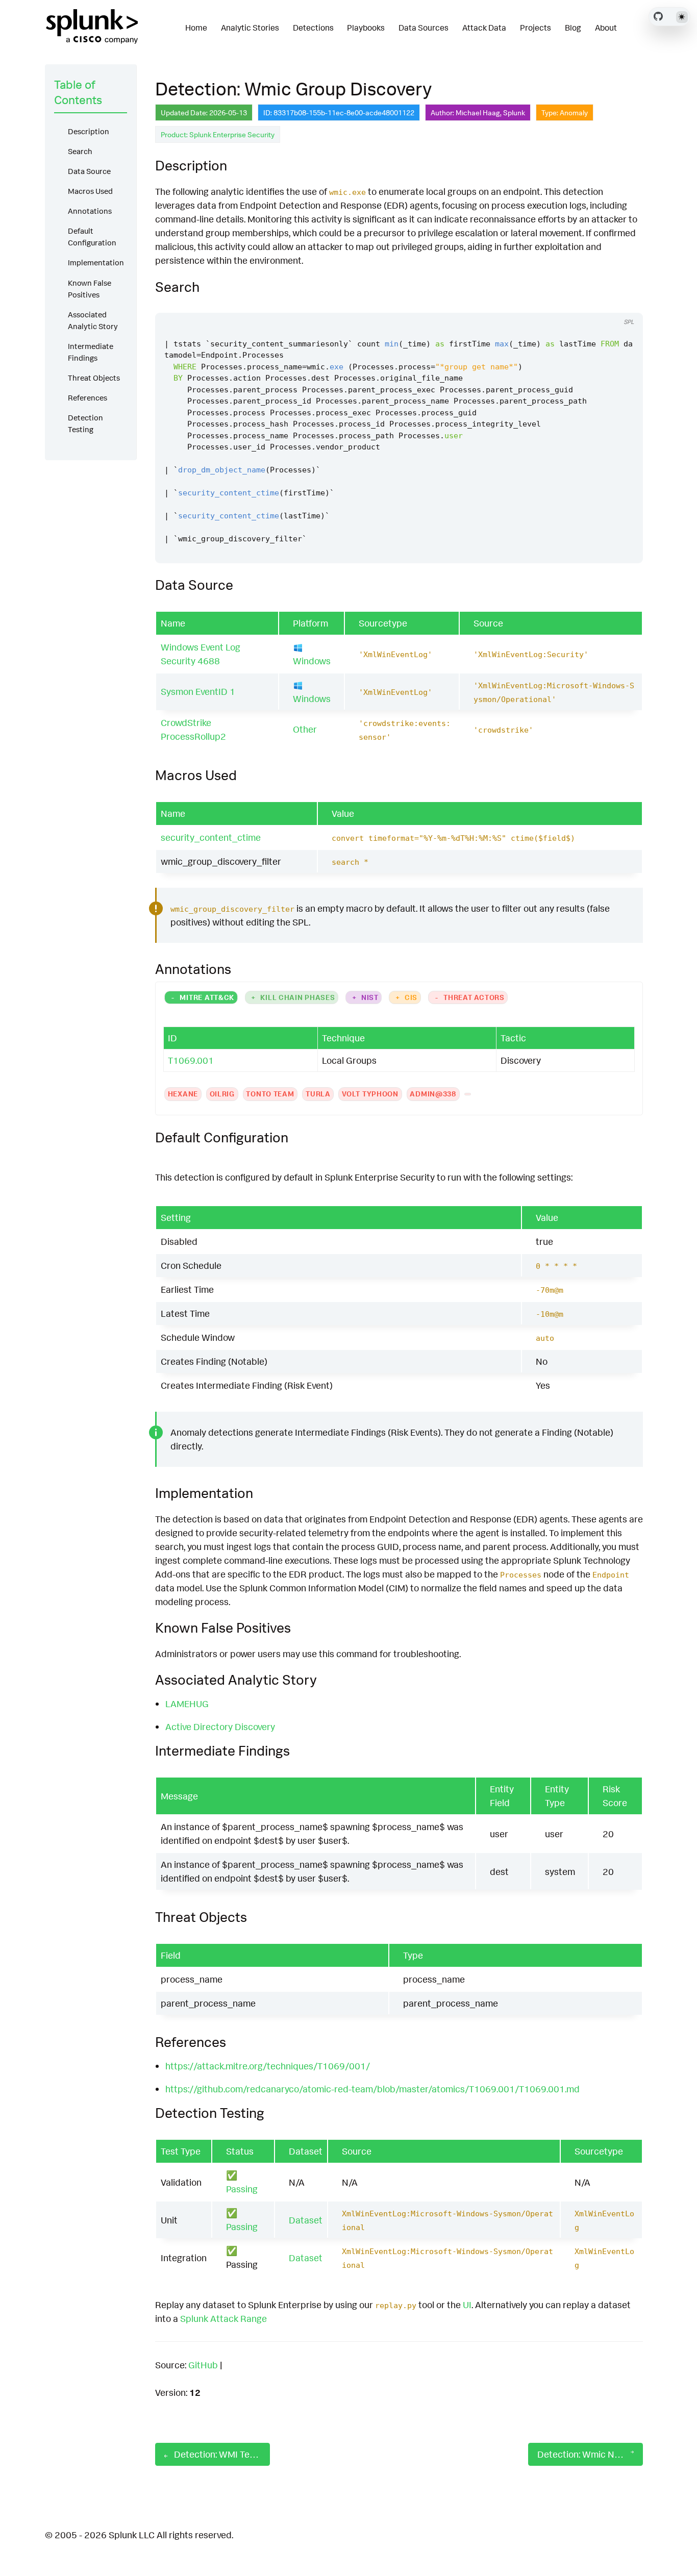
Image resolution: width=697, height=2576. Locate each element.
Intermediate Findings (91, 352)
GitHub (203, 2365)
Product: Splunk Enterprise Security (218, 134)
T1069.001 (191, 1060)
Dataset (306, 2220)
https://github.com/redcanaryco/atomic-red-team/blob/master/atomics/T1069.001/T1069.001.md (372, 2089)
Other (305, 729)
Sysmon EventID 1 (198, 691)
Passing (242, 2189)
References (88, 398)
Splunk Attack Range (223, 2318)
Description (89, 131)
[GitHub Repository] (658, 16)
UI (467, 2305)
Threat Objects (94, 378)
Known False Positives (90, 289)
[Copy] (605, 303)
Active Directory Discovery (220, 1727)
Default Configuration (92, 237)
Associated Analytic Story (93, 320)
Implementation (96, 262)
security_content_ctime (211, 837)
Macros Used (90, 191)
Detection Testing (85, 423)
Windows (312, 661)
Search (80, 151)
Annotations (90, 211)
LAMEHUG (187, 1704)
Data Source (89, 171)
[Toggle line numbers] (624, 303)
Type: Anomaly (565, 112)
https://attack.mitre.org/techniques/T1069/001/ (268, 2066)
